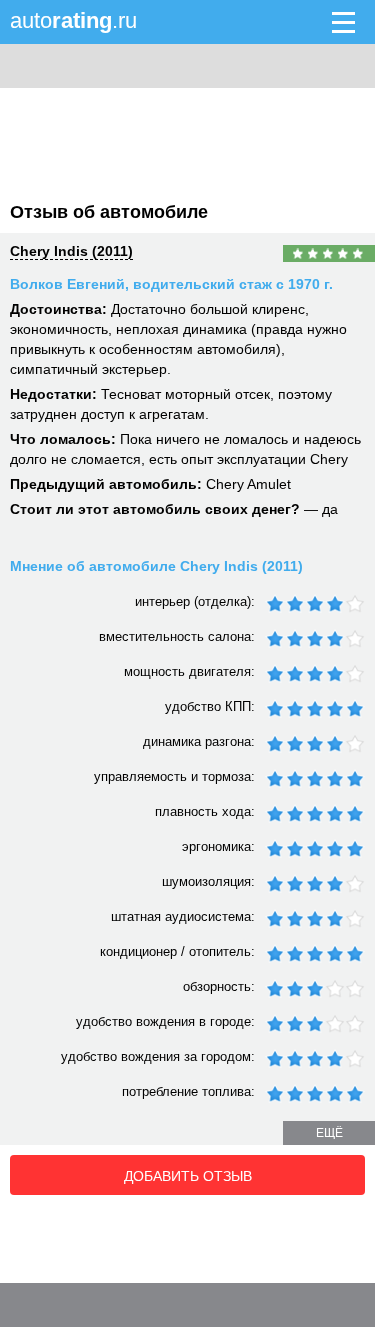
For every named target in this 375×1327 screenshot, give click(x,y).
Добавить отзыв (188, 1176)
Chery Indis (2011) (71, 251)
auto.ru (73, 20)
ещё (329, 1133)
